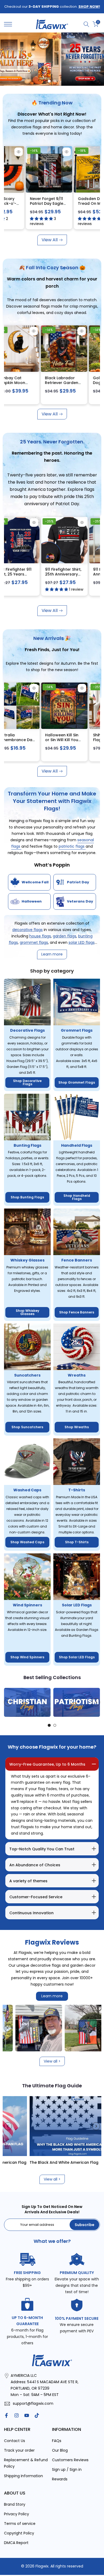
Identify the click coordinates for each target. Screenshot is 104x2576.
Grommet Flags (77, 1030)
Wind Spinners (27, 1605)
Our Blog (60, 2450)
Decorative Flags (27, 1030)
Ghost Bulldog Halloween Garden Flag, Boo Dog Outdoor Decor (55, 742)
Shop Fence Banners (77, 1312)
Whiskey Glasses (27, 1260)
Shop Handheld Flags (77, 1197)
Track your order (19, 2450)
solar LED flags (82, 942)
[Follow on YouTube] (27, 2415)
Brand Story (15, 2504)
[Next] (96, 1702)
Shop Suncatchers (27, 1427)
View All (50, 240)
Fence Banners (77, 1260)
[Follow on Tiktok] (37, 2415)
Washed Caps (27, 1490)
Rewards (60, 2479)
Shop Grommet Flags (77, 1082)
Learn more (52, 1996)
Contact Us (15, 2441)
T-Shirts (77, 1490)
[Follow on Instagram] (17, 2415)
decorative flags (27, 930)
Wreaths (77, 1375)
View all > (52, 2061)
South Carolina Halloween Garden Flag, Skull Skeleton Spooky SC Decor (55, 385)
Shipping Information (23, 2476)
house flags (40, 936)
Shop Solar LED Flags (77, 1657)
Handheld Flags (77, 1145)
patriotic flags (72, 846)
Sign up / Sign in (67, 2469)
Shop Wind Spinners (27, 1657)
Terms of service (20, 2524)
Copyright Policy (19, 2533)
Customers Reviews (70, 2460)
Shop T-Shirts (77, 1542)
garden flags (65, 936)
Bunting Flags (27, 1145)
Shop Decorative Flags (27, 1082)
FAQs (57, 2441)
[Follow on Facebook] (6, 2415)
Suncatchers (27, 1375)
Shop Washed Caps (27, 1542)
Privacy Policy (17, 2514)
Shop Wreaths (77, 1427)
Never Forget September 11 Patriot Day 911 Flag (31, 203)
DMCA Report (16, 2543)
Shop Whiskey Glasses (27, 1312)
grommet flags (34, 942)
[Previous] (8, 1702)
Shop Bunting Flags (27, 1197)
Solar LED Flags (77, 1605)
